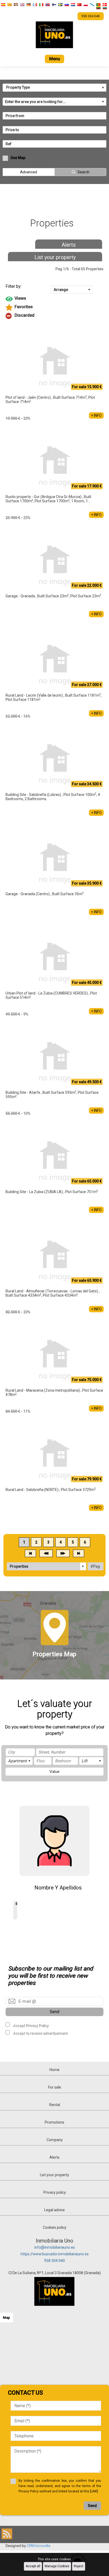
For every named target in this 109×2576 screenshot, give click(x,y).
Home (54, 2070)
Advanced (29, 172)
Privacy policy (55, 2192)
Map (6, 2318)
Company (55, 2140)
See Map (18, 158)
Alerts (69, 245)
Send (54, 2012)
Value (54, 1772)
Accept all (33, 2566)
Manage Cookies (57, 2566)
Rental (55, 2105)
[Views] (55, 299)
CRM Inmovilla (38, 2546)
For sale (55, 2087)
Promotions (54, 2122)
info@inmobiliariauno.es (55, 2247)
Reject (79, 2566)
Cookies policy (55, 2227)
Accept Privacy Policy (31, 2025)
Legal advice (54, 2210)
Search (83, 172)
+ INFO (96, 415)
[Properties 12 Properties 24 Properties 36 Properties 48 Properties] (47, 1566)
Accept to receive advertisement (40, 2033)
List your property (55, 257)
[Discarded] (55, 316)
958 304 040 (54, 2261)
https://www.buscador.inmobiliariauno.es (55, 2254)
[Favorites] (55, 307)
